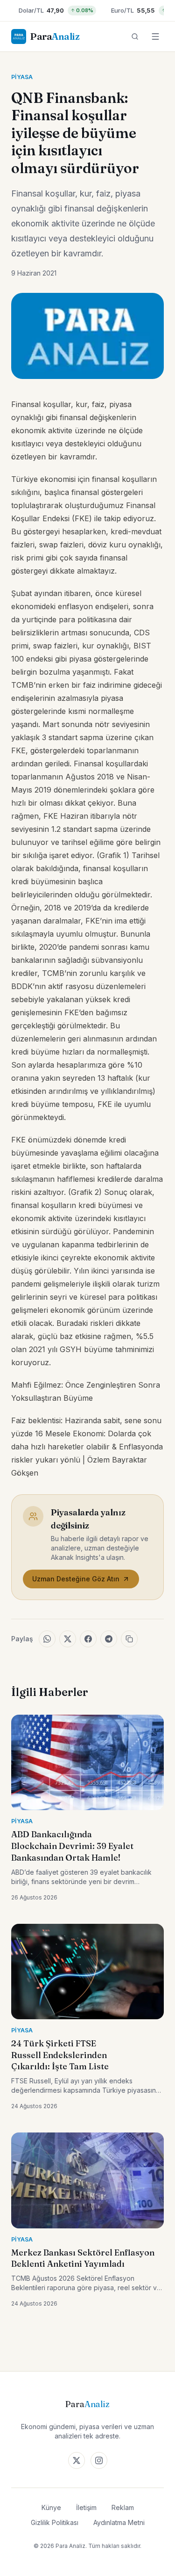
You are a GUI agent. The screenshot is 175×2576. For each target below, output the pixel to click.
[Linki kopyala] (129, 1639)
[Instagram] (99, 2460)
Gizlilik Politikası (55, 2522)
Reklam (123, 2507)
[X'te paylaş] (68, 1639)
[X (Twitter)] (77, 2460)
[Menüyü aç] (155, 36)
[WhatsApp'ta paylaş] (47, 1639)
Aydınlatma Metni (119, 2522)
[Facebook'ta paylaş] (88, 1639)
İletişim (86, 2507)
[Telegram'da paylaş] (109, 1639)
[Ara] (135, 36)
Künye (51, 2507)
